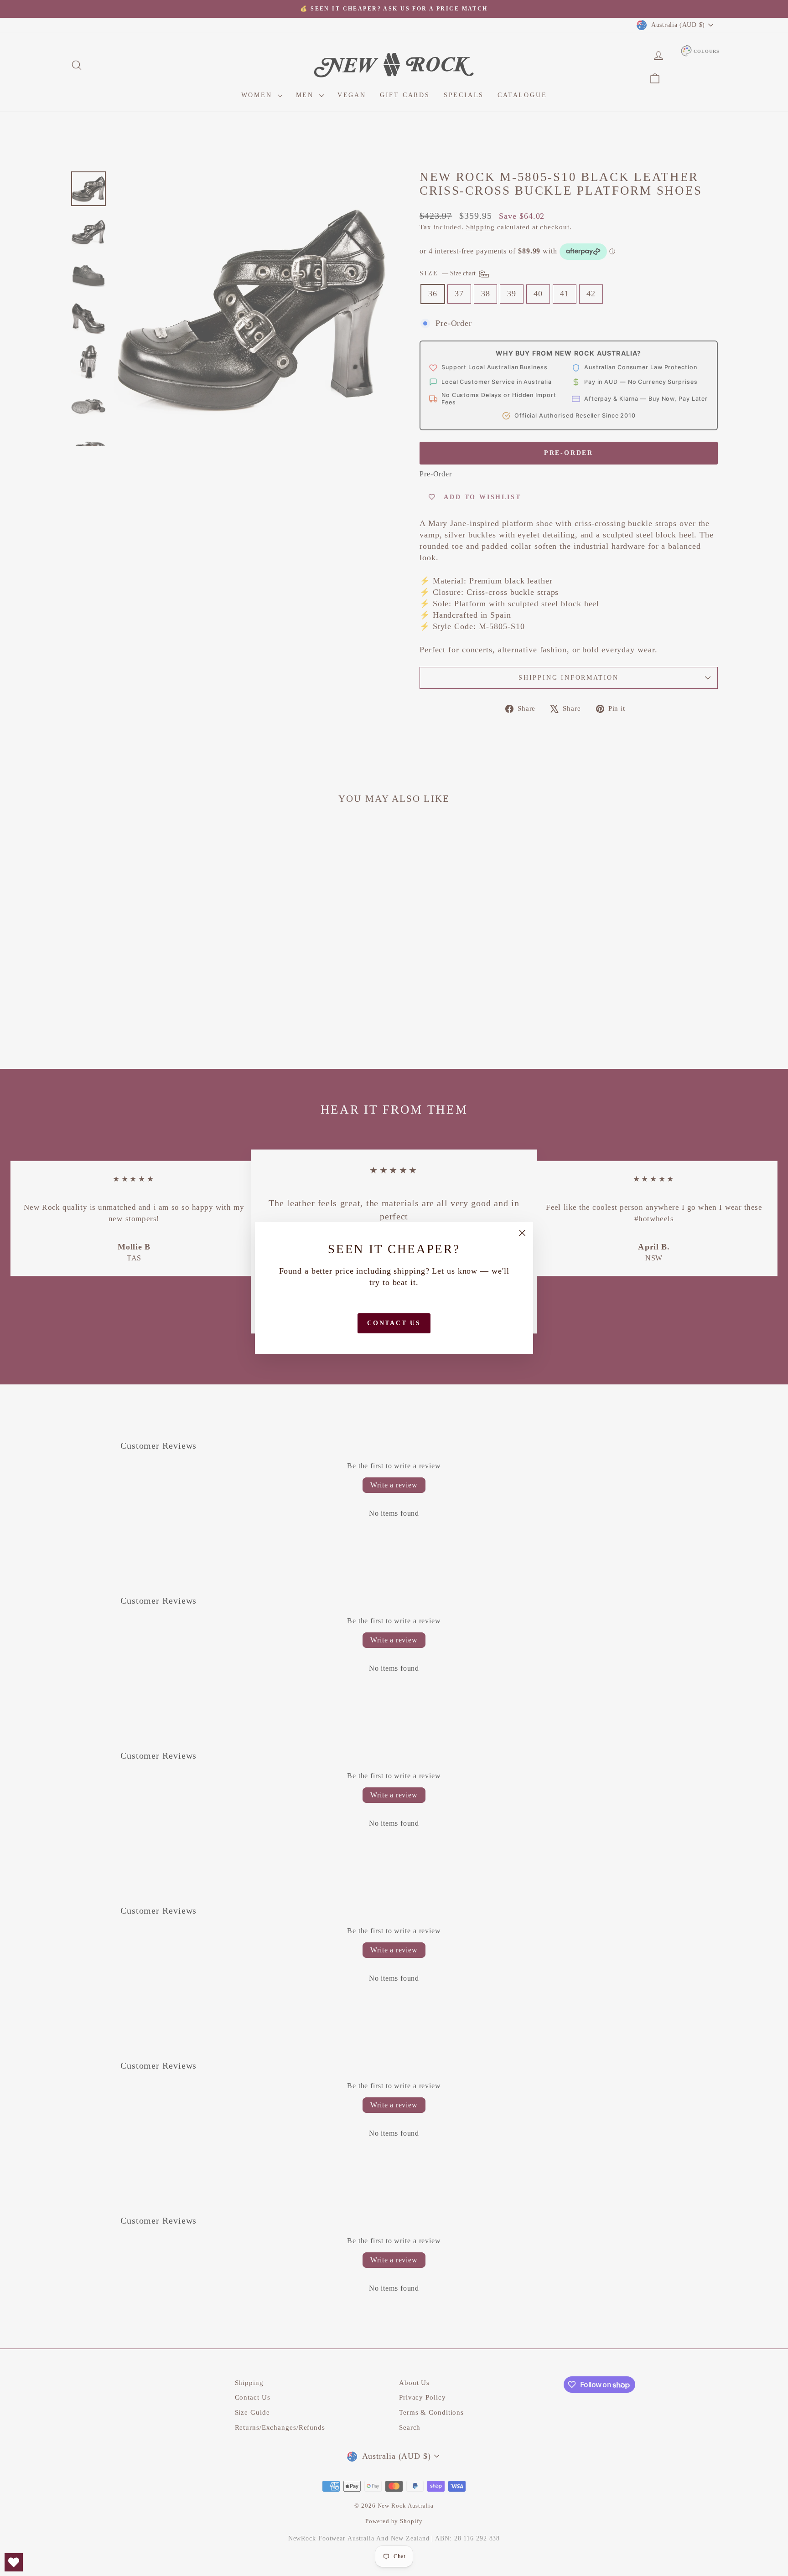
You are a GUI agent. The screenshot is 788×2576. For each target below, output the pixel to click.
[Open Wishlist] (14, 2562)
